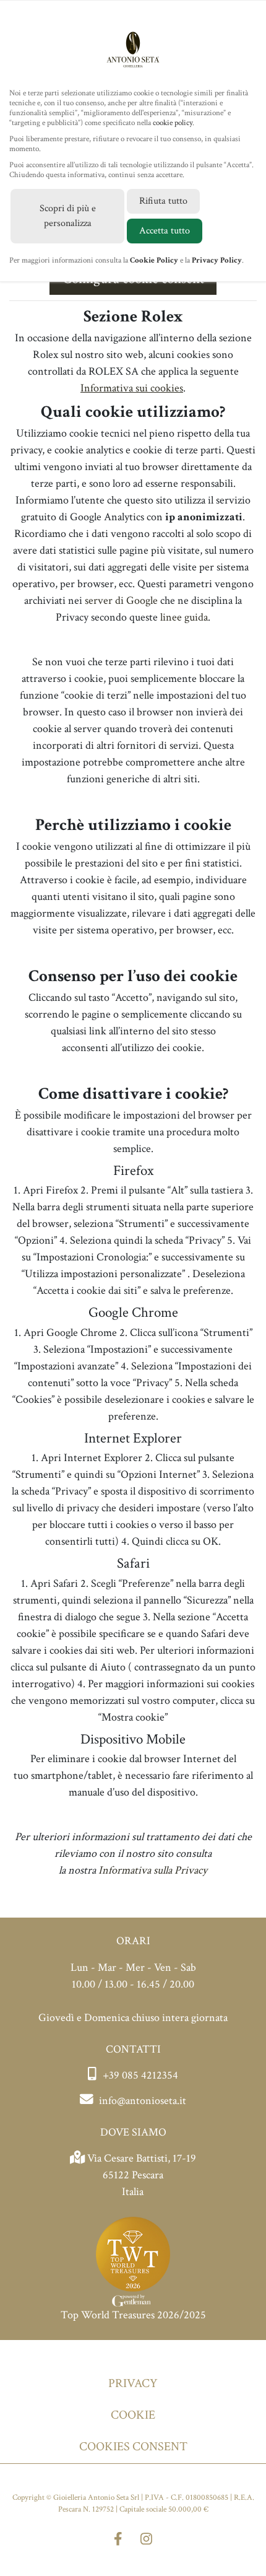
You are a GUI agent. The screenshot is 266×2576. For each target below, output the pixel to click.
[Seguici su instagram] (146, 2540)
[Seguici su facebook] (118, 2540)
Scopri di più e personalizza (68, 216)
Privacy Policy (217, 260)
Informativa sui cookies (132, 388)
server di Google (121, 600)
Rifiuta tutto (163, 201)
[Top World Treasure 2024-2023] (133, 2260)
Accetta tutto (165, 231)
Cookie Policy (154, 260)
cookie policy (173, 123)
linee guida (184, 617)
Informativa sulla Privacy (153, 1870)
